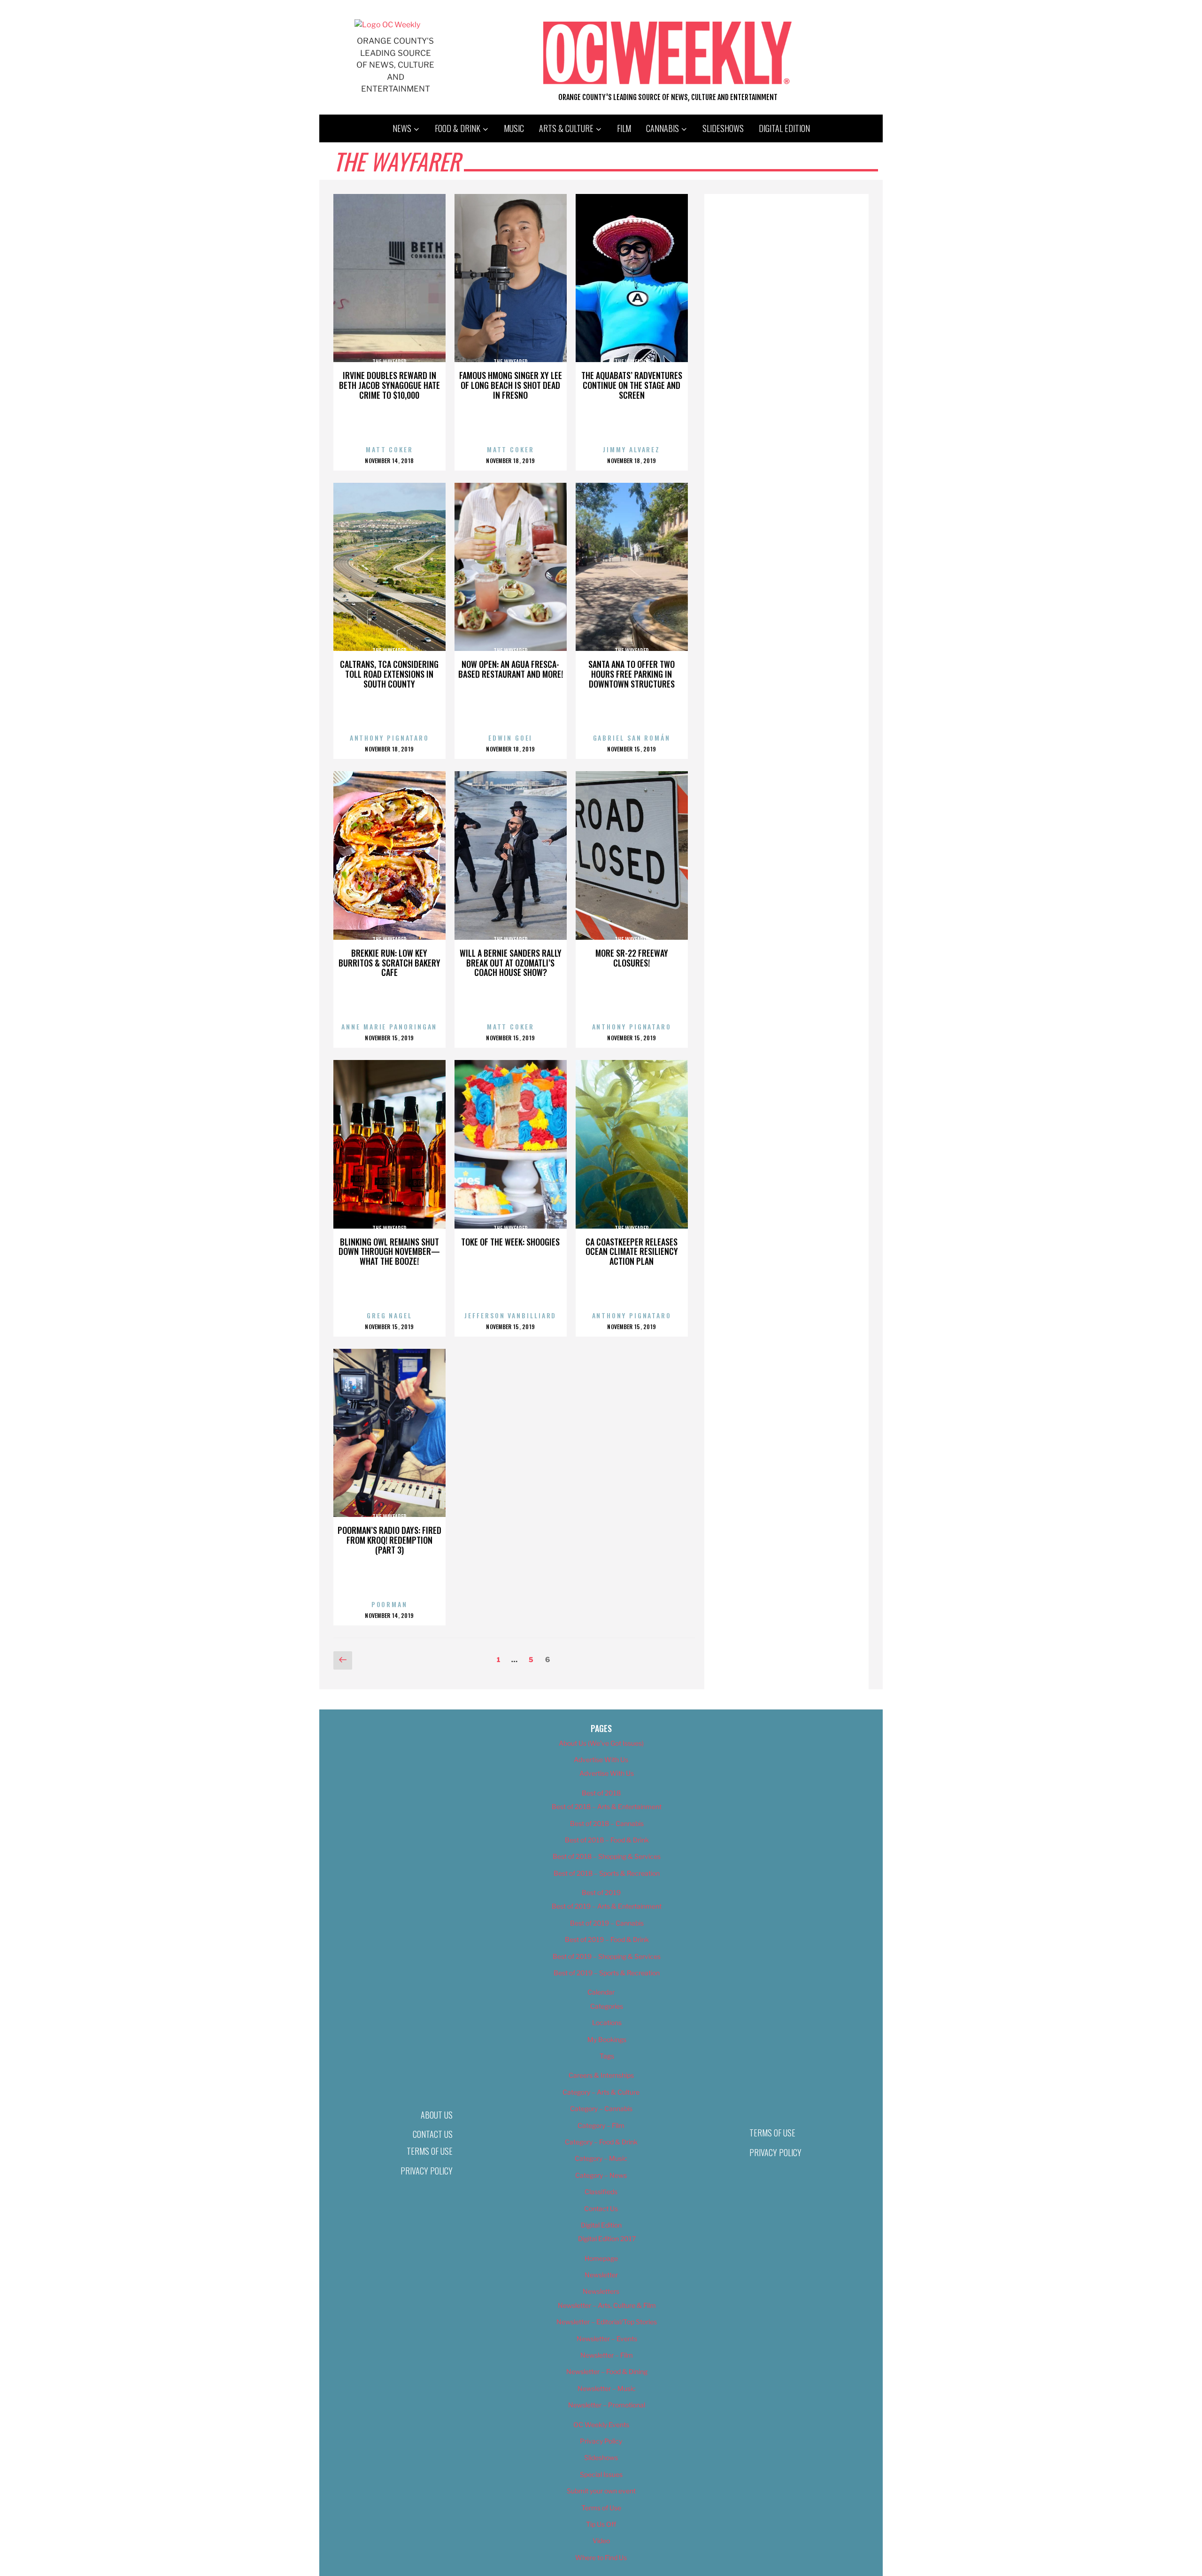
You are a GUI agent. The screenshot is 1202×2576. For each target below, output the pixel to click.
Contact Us (433, 2134)
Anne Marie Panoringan (389, 1026)
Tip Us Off (601, 2524)
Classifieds (601, 2192)
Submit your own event (601, 2491)
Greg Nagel (389, 1315)
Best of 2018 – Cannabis (607, 1823)
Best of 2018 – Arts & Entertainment (607, 1806)
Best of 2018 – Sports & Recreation (607, 1873)
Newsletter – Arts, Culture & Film (607, 2305)
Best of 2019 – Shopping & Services (607, 1956)
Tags (607, 2056)
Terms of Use (430, 2151)
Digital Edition (784, 128)
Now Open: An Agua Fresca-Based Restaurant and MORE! (511, 669)
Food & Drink (458, 128)
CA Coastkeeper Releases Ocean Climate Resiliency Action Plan (632, 1252)
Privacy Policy (427, 2171)
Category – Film (601, 2125)
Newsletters (601, 2291)
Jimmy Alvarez (632, 449)
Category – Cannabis (601, 2108)
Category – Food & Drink (601, 2142)
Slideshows (723, 128)
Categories (607, 2006)
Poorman (389, 1604)
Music (514, 128)
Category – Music (601, 2158)
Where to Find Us (601, 2557)
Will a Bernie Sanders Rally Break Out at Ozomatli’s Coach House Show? (511, 963)
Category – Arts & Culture (601, 2092)
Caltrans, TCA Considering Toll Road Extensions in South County (389, 674)
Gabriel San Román (632, 738)
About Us (437, 2115)
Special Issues (601, 2474)
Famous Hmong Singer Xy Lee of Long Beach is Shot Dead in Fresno (511, 385)
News (402, 128)
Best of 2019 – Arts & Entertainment (607, 1906)
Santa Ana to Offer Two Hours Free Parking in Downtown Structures (632, 674)
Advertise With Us (601, 1760)
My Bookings (607, 2039)
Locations (607, 2023)
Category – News (601, 2175)
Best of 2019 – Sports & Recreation (607, 1973)
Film (624, 128)
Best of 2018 (601, 1793)
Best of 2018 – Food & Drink (607, 1840)
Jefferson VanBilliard (510, 1315)
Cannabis (663, 128)
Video (601, 2541)
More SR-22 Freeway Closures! (632, 958)
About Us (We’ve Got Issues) (601, 1743)
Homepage (601, 2258)
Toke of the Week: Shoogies (510, 1242)
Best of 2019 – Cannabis (607, 1923)
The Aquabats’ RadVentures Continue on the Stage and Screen (632, 385)
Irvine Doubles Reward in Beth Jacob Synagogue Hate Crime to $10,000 (389, 385)
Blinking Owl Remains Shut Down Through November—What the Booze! (389, 1252)
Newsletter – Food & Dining (607, 2371)
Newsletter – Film (607, 2355)
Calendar (601, 1992)
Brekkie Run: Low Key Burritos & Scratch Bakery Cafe (389, 963)
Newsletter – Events (607, 2339)
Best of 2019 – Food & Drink (607, 1939)
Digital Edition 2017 (607, 2239)
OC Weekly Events (601, 2425)
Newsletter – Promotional (607, 2405)
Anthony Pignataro (389, 738)
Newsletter (601, 2275)
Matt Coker (389, 449)
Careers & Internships (601, 2075)
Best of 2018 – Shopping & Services (607, 1856)
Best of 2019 (601, 1892)
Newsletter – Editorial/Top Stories (607, 2322)
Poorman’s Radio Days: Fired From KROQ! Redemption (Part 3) (389, 1540)
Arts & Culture (566, 128)
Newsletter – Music (607, 2388)
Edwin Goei (510, 738)
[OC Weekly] (387, 25)
